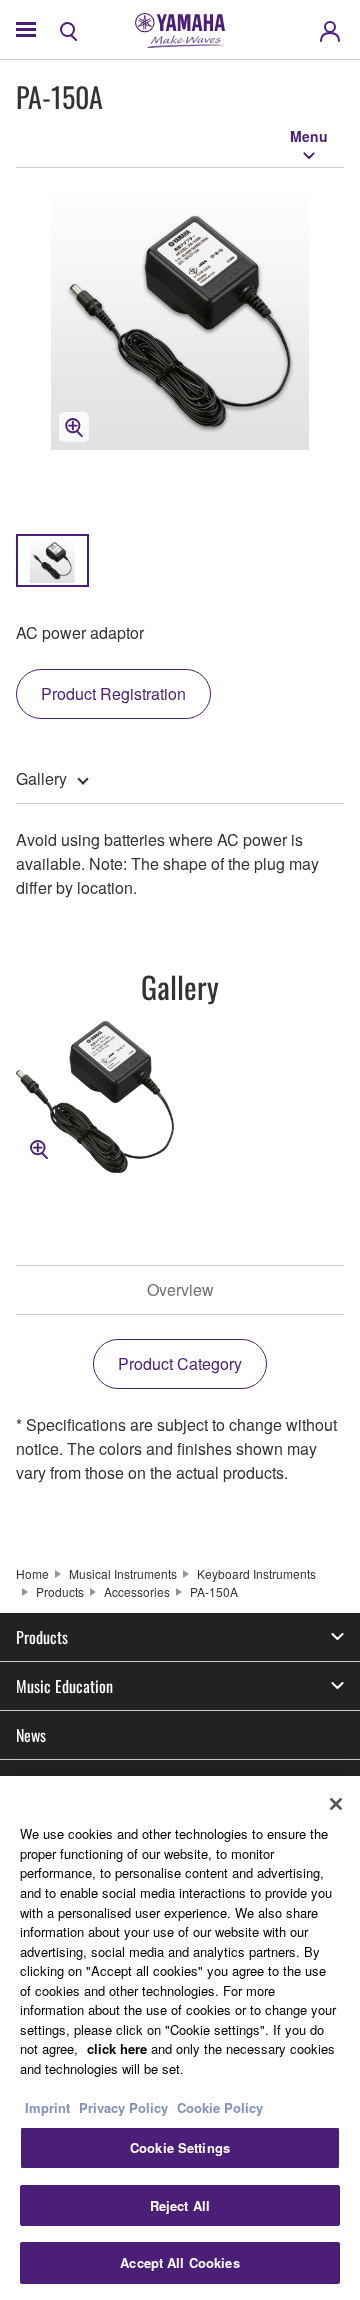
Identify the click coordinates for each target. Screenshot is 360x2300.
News (31, 1735)
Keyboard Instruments (256, 1573)
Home (32, 1573)
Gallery (41, 778)
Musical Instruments (123, 1573)
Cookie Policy (220, 2107)
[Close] (336, 1804)
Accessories (137, 1591)
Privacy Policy (123, 2107)
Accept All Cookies (179, 2262)
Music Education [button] (64, 1686)
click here (117, 2048)
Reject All (180, 2205)
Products (60, 1591)
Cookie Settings (180, 2147)
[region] (180, 2038)
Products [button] (42, 1637)
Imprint (47, 2107)
